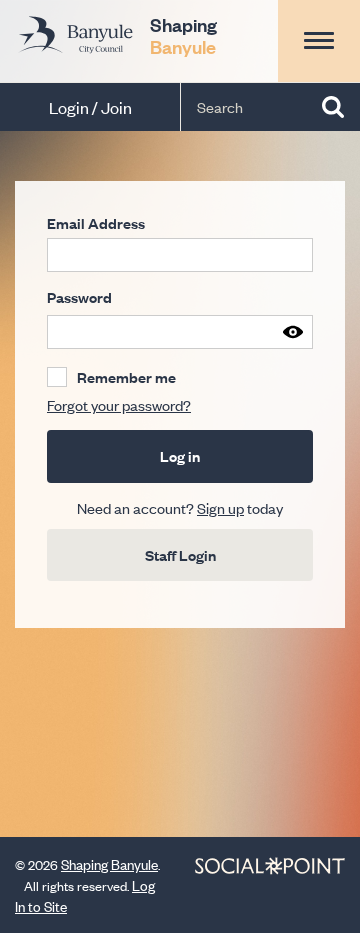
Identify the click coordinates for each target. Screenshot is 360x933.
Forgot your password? (119, 404)
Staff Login (180, 554)
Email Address (96, 223)
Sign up (220, 507)
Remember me (126, 377)
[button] (318, 40)
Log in (180, 455)
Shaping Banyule (109, 863)
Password (79, 297)
